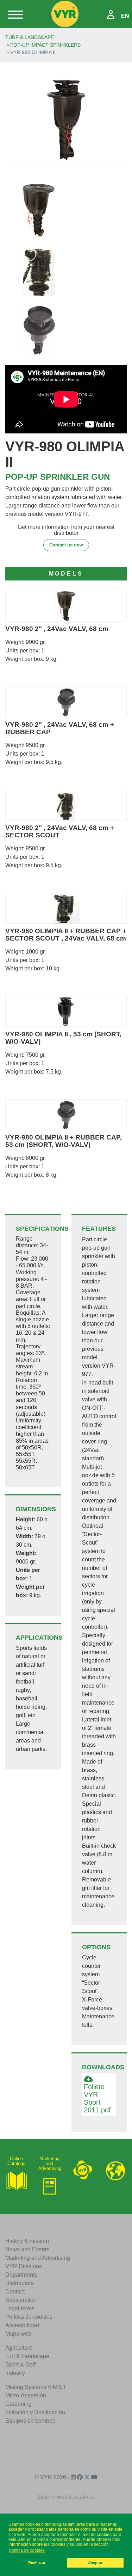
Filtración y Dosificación (35, 2412)
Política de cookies (29, 2317)
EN (125, 16)
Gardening (18, 2404)
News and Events (27, 2249)
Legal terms (20, 2308)
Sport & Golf (20, 2365)
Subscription (21, 2300)
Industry (15, 2373)
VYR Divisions (24, 2266)
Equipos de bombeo (30, 2421)
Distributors (20, 2283)
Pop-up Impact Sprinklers (45, 45)
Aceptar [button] (95, 2563)
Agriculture (19, 2348)
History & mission (27, 2241)
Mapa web (18, 2334)
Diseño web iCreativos (66, 2497)
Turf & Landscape (30, 37)
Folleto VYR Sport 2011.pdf (97, 2098)
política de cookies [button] (27, 2550)
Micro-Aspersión (26, 2395)
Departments (21, 2275)
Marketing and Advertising (38, 2258)
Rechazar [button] (37, 2563)
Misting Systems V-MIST (36, 2387)
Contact (15, 2292)
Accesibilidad (22, 2325)
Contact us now (66, 545)
